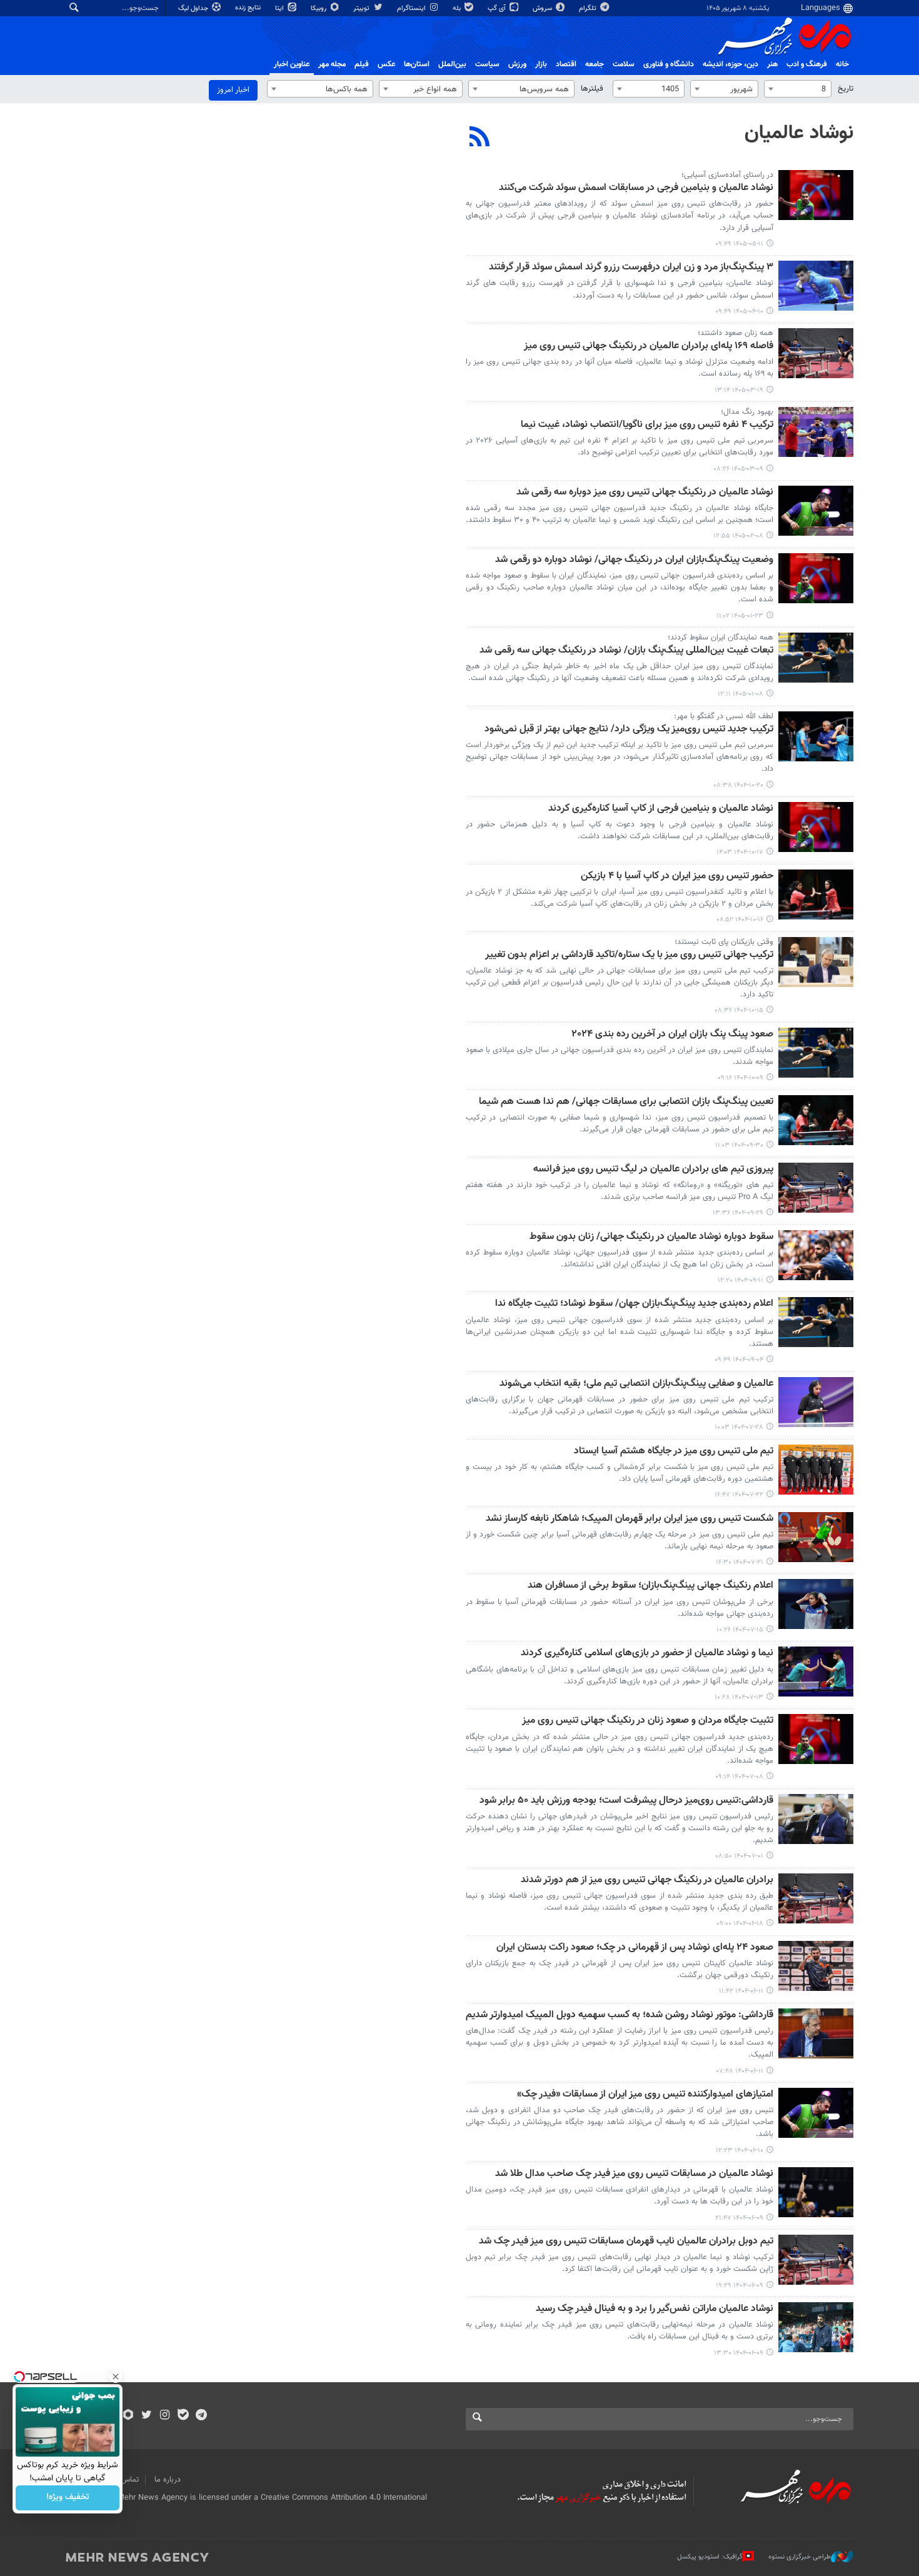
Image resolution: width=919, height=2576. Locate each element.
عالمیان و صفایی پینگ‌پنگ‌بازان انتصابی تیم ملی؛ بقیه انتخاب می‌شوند (636, 1384)
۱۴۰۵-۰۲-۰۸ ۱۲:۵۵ (738, 536)
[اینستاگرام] (165, 2416)
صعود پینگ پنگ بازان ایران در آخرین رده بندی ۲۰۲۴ (673, 1035)
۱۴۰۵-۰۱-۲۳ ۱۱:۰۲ (740, 616)
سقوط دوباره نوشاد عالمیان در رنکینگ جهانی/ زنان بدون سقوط (651, 1237)
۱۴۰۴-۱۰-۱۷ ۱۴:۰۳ (740, 852)
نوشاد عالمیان (799, 133)
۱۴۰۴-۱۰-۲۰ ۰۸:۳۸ (738, 785)
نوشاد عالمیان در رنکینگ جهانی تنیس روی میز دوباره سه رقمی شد (645, 493)
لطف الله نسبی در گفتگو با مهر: (724, 716)
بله (458, 8)
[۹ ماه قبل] (816, 1322)
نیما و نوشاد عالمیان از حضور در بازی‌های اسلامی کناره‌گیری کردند (647, 1654)
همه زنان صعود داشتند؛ (736, 333)
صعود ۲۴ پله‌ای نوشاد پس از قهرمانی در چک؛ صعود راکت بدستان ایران (635, 1948)
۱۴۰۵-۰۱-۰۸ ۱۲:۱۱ (741, 694)
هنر (772, 64)
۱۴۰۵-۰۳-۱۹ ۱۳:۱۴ (739, 390)
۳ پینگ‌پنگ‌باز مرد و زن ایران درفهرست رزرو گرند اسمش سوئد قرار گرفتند (631, 268)
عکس (386, 64)
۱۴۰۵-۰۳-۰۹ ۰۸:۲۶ (738, 469)
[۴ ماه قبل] (816, 511)
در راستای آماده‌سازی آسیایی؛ (727, 175)
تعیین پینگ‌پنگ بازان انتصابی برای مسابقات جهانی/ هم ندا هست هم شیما (626, 1102)
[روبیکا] (128, 2416)
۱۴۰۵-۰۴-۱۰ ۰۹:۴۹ (739, 312)
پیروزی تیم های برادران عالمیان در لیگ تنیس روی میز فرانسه (653, 1170)
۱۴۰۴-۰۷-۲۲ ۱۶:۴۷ (739, 1495)
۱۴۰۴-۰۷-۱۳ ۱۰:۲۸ (739, 1697)
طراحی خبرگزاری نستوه (800, 2557)
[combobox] (798, 89)
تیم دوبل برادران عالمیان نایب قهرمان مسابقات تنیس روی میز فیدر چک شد (626, 2242)
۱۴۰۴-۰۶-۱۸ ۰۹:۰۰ (740, 1924)
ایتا (280, 8)
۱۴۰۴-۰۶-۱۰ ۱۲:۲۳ (740, 2151)
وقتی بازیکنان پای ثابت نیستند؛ (724, 942)
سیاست (487, 64)
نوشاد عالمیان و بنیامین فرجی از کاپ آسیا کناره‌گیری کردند (661, 809)
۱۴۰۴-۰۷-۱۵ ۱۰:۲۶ (740, 1630)
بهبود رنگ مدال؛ (747, 412)
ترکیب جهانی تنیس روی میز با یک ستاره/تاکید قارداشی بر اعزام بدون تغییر (629, 955)
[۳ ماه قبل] (816, 432)
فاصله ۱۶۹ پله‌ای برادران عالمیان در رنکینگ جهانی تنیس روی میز (649, 347)
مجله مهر (332, 64)
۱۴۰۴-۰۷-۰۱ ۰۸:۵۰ (739, 1856)
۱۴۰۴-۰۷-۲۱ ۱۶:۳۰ (740, 1562)
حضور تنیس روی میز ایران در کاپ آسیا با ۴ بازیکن (677, 877)
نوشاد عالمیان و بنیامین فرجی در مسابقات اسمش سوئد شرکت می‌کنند (636, 188)
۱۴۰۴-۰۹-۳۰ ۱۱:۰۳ (739, 1145)
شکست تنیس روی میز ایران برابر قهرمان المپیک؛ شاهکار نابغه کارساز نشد (630, 1519)
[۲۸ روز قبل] (816, 195)
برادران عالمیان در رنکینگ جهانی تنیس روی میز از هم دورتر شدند (647, 1881)
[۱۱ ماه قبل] (816, 1739)
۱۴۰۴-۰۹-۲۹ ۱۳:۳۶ (738, 1213)
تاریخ (846, 89)
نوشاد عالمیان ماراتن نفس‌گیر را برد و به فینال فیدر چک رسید (655, 2309)
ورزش (517, 64)
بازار (541, 64)
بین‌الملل (452, 64)
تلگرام (589, 8)
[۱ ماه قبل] (816, 286)
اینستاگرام (412, 8)
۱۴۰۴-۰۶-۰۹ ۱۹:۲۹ (740, 2286)
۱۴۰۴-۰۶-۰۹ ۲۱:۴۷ (739, 2218)
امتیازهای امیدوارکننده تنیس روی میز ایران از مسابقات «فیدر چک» (645, 2095)
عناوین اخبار (292, 64)
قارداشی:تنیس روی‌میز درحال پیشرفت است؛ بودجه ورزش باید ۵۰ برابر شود (626, 1801)
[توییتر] (147, 2416)
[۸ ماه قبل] (816, 1053)
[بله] (183, 2416)
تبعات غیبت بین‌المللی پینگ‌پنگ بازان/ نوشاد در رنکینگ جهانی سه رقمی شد (626, 651)
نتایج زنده (249, 8)
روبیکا (319, 8)
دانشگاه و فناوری (669, 64)
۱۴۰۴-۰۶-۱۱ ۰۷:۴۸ (740, 2071)
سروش (543, 8)
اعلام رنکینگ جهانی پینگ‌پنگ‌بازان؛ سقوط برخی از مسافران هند (650, 1586)
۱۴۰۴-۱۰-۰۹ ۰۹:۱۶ (741, 1078)
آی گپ (498, 8)
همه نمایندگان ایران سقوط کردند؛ (721, 638)
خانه (842, 64)
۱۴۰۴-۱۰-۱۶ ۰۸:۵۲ (740, 920)
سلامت (624, 64)
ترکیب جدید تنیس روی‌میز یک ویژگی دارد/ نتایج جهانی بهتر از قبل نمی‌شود (629, 730)
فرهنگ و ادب (807, 64)
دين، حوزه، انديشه (731, 64)
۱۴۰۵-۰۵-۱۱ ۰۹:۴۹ (739, 244)
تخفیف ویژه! (68, 2498)
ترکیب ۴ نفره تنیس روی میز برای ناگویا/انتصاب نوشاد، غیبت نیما (647, 425)
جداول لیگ (194, 8)
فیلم (362, 64)
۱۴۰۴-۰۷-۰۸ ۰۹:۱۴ (739, 1777)
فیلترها (592, 89)
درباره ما (168, 2480)
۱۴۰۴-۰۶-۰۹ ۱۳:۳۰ (739, 2353)
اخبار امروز (233, 90)
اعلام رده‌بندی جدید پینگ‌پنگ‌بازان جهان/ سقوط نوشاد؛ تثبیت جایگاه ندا (634, 1304)
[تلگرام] (201, 2416)
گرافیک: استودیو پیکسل (710, 2557)
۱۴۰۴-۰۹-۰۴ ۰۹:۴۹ (739, 1360)
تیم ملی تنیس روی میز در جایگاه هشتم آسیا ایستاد (674, 1452)
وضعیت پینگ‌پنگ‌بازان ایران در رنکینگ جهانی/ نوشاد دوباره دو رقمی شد (634, 560)
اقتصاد (566, 64)
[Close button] (116, 2377)
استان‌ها (417, 64)
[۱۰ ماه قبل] (816, 1402)
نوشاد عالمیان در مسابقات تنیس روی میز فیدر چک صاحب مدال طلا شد (634, 2174)
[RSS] (480, 138)
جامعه (595, 64)
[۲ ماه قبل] (816, 353)
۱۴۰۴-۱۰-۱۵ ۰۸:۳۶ (739, 1010)
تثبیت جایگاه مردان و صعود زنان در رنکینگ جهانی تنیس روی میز (648, 1721)
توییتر (362, 8)
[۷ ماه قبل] (816, 736)
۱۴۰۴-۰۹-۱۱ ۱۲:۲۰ (741, 1280)
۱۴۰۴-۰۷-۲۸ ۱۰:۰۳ (739, 1427)
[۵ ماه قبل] (816, 658)
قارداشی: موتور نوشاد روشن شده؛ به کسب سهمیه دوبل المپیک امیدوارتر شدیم (620, 2016)
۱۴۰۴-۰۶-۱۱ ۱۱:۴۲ (741, 1991)
